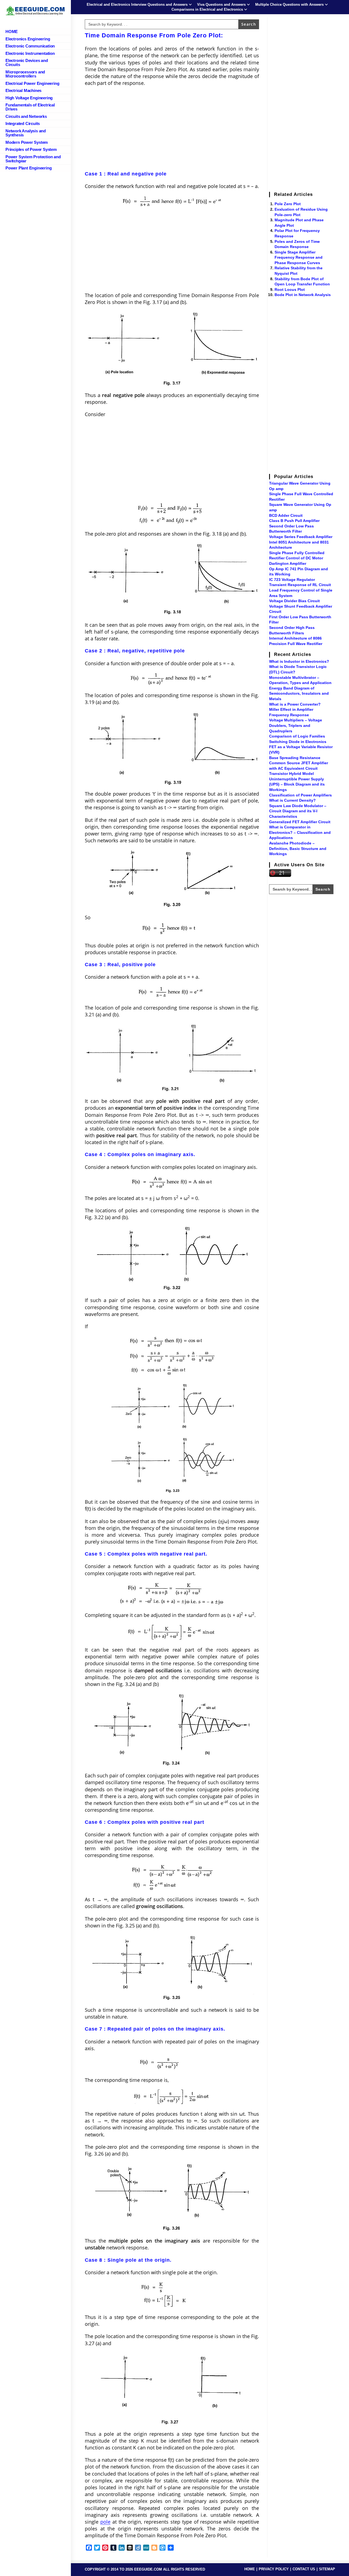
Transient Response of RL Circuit (300, 585)
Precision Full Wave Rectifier (296, 644)
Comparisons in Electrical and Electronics (207, 9)
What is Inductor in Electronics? (299, 661)
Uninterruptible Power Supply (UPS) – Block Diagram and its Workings (297, 784)
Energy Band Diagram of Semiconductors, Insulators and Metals (299, 693)
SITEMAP (327, 2569)
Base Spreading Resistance (295, 758)
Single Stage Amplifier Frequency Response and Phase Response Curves (299, 257)
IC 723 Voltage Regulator (292, 580)
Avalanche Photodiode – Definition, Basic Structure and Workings (298, 848)
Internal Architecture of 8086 (295, 638)
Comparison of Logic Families (297, 736)
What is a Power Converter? (295, 704)
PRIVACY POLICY (274, 2569)
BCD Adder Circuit (286, 515)
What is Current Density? (292, 800)
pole (105, 2522)
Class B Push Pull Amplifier (294, 521)
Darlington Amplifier (288, 563)
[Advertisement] (172, 130)
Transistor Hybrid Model (291, 774)
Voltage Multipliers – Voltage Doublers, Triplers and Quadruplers (296, 725)
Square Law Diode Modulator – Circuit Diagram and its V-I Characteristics (298, 811)
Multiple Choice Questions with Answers (289, 5)
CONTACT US (304, 2569)
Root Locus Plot (290, 289)
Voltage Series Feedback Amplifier (301, 537)
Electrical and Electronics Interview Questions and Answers (137, 5)
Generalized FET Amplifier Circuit (300, 822)
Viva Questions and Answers (221, 5)
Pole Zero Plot (288, 204)
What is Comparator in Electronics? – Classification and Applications (300, 832)
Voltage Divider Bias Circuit (294, 601)
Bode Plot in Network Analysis (303, 295)
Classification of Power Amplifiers (300, 795)
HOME (250, 2569)
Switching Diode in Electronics (298, 742)
